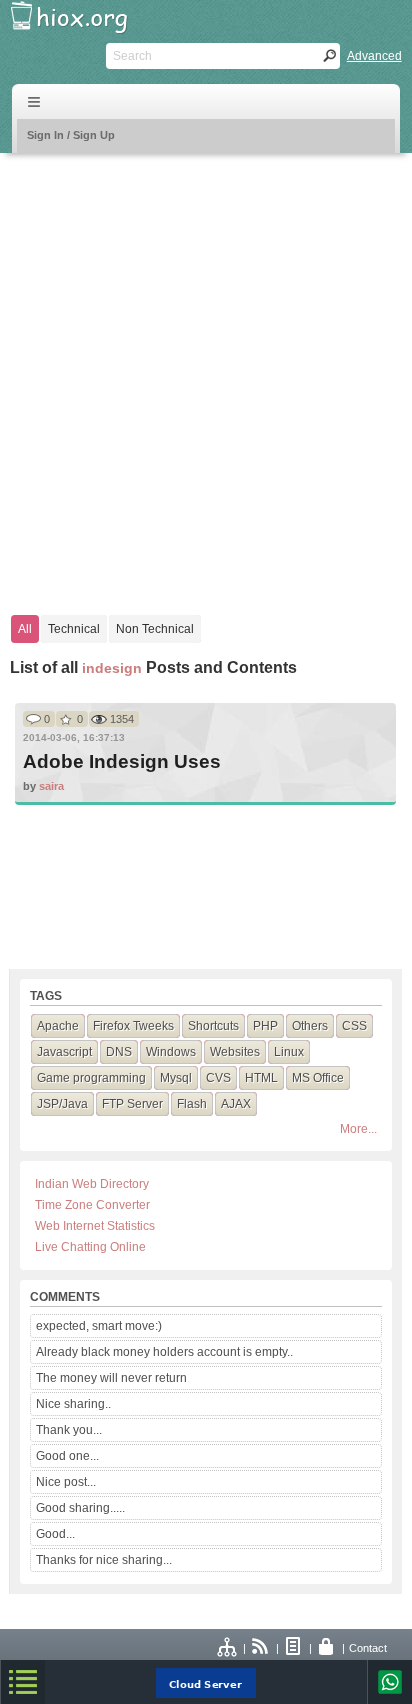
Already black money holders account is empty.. (164, 1352)
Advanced (374, 56)
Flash (192, 1104)
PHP (265, 1026)
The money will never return (111, 1378)
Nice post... (66, 1482)
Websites (235, 1052)
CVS (218, 1078)
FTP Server (132, 1104)
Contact (368, 1648)
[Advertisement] (206, 374)
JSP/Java (62, 1104)
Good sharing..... (80, 1508)
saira (51, 786)
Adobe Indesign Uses (122, 761)
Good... (55, 1534)
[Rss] (261, 1648)
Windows (171, 1052)
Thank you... (69, 1430)
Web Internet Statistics (95, 1226)
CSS (354, 1026)
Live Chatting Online (90, 1247)
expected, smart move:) (99, 1326)
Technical (74, 629)
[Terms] (294, 1648)
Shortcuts (213, 1026)
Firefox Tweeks (133, 1026)
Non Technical (155, 629)
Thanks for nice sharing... (104, 1560)
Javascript (64, 1052)
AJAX (236, 1104)
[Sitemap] (228, 1648)
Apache (58, 1026)
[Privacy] (327, 1648)
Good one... (67, 1456)
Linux (289, 1052)
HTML (261, 1078)
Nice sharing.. (73, 1404)
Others (310, 1026)
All (25, 629)
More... (358, 1129)
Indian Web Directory (92, 1184)
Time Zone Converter (92, 1205)
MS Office (318, 1078)
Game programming (91, 1078)
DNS (119, 1052)
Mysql (176, 1078)
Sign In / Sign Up (71, 135)
